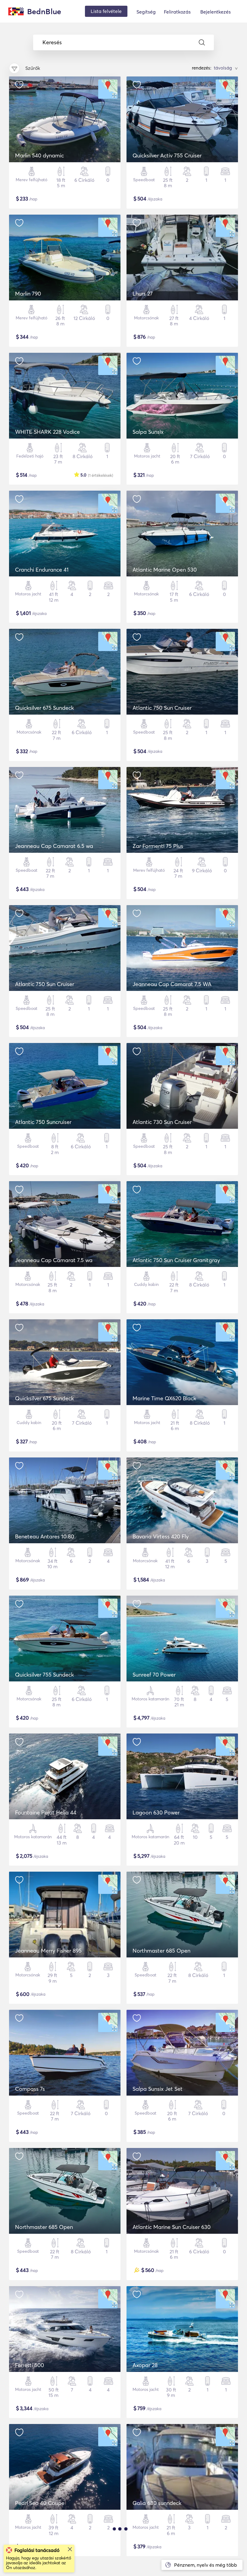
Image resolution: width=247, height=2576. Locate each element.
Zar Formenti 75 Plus (158, 846)
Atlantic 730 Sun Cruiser (162, 1122)
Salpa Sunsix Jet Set (158, 2089)
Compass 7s (30, 2089)
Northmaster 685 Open (161, 1951)
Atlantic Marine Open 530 (165, 570)
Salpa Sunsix (148, 432)
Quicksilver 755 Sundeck (44, 1675)
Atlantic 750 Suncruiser (43, 1122)
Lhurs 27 (143, 294)
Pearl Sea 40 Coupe (40, 2503)
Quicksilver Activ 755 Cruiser (167, 155)
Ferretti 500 (30, 2365)
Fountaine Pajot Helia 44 (46, 1813)
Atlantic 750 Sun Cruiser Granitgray (176, 1260)
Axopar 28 (145, 2365)
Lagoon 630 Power (156, 1813)
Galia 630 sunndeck (157, 2503)
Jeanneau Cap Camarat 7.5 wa (54, 1260)
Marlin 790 (28, 294)
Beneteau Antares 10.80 (45, 1536)
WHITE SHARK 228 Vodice (47, 432)
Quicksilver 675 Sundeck (44, 708)
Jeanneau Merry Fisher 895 (48, 1951)
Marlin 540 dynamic (39, 155)
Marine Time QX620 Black (164, 1398)
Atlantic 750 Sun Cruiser (162, 708)
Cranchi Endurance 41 (42, 570)
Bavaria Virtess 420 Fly (161, 1536)
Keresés (52, 42)
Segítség (146, 12)
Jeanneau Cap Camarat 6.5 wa (54, 846)
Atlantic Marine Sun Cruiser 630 (172, 2227)
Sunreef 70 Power (154, 1675)
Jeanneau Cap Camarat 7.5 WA (172, 984)
